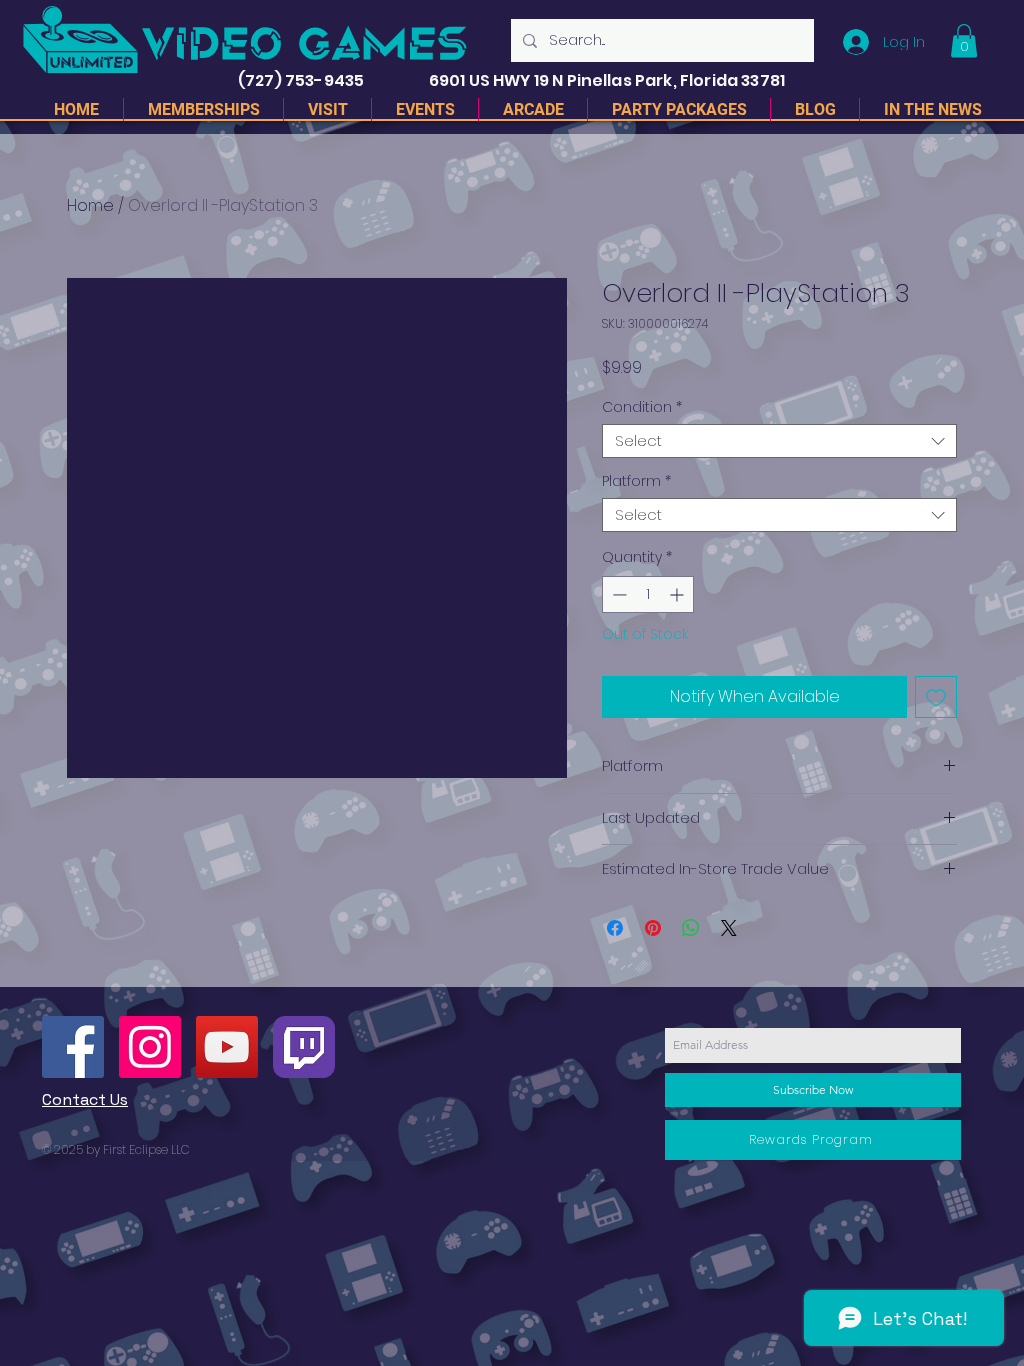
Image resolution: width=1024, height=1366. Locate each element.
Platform (636, 481)
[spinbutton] (648, 594)
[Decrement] (617, 594)
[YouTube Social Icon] (227, 1047)
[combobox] (779, 441)
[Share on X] (729, 928)
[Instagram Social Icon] (150, 1047)
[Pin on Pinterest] (653, 928)
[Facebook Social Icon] (73, 1047)
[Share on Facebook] (615, 928)
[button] (964, 40)
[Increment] (678, 594)
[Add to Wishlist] (936, 697)
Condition (642, 407)
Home (90, 205)
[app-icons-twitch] (304, 1047)
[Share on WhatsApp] (691, 928)
